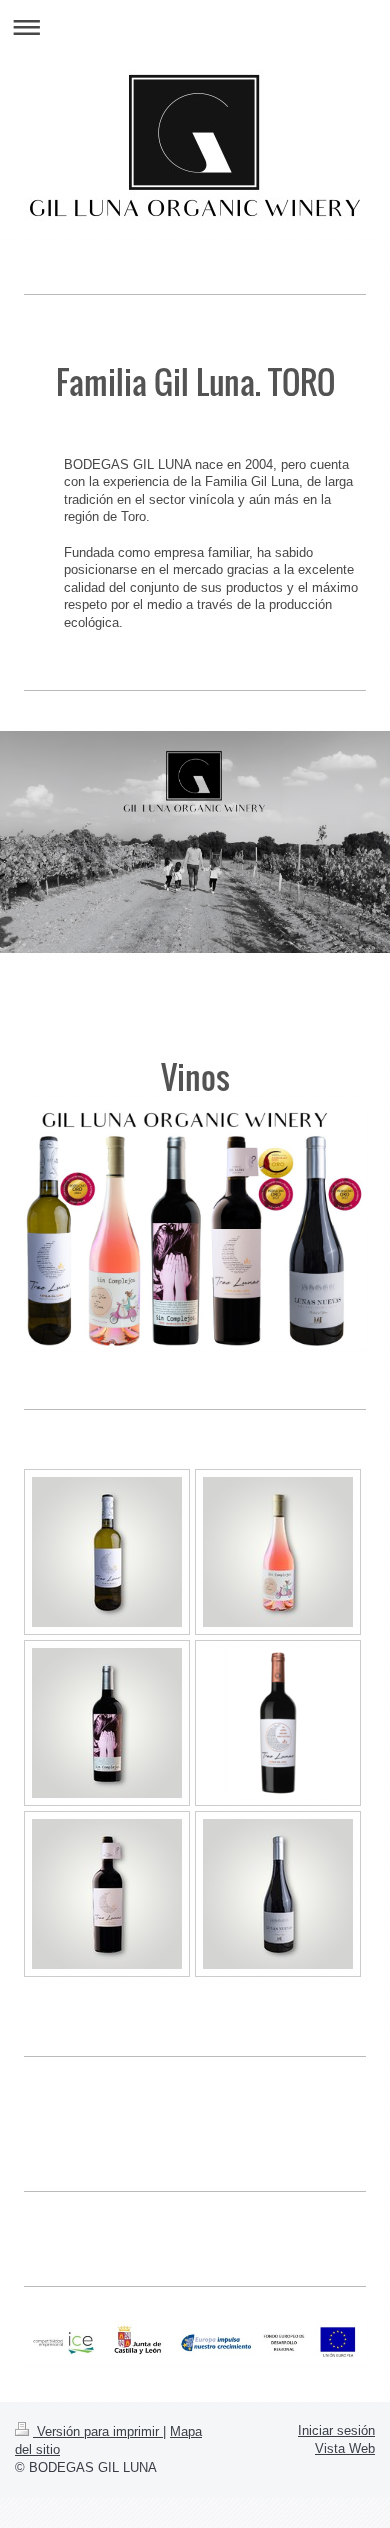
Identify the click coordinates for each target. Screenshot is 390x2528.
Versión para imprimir (98, 2431)
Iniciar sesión (336, 2430)
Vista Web (345, 2448)
